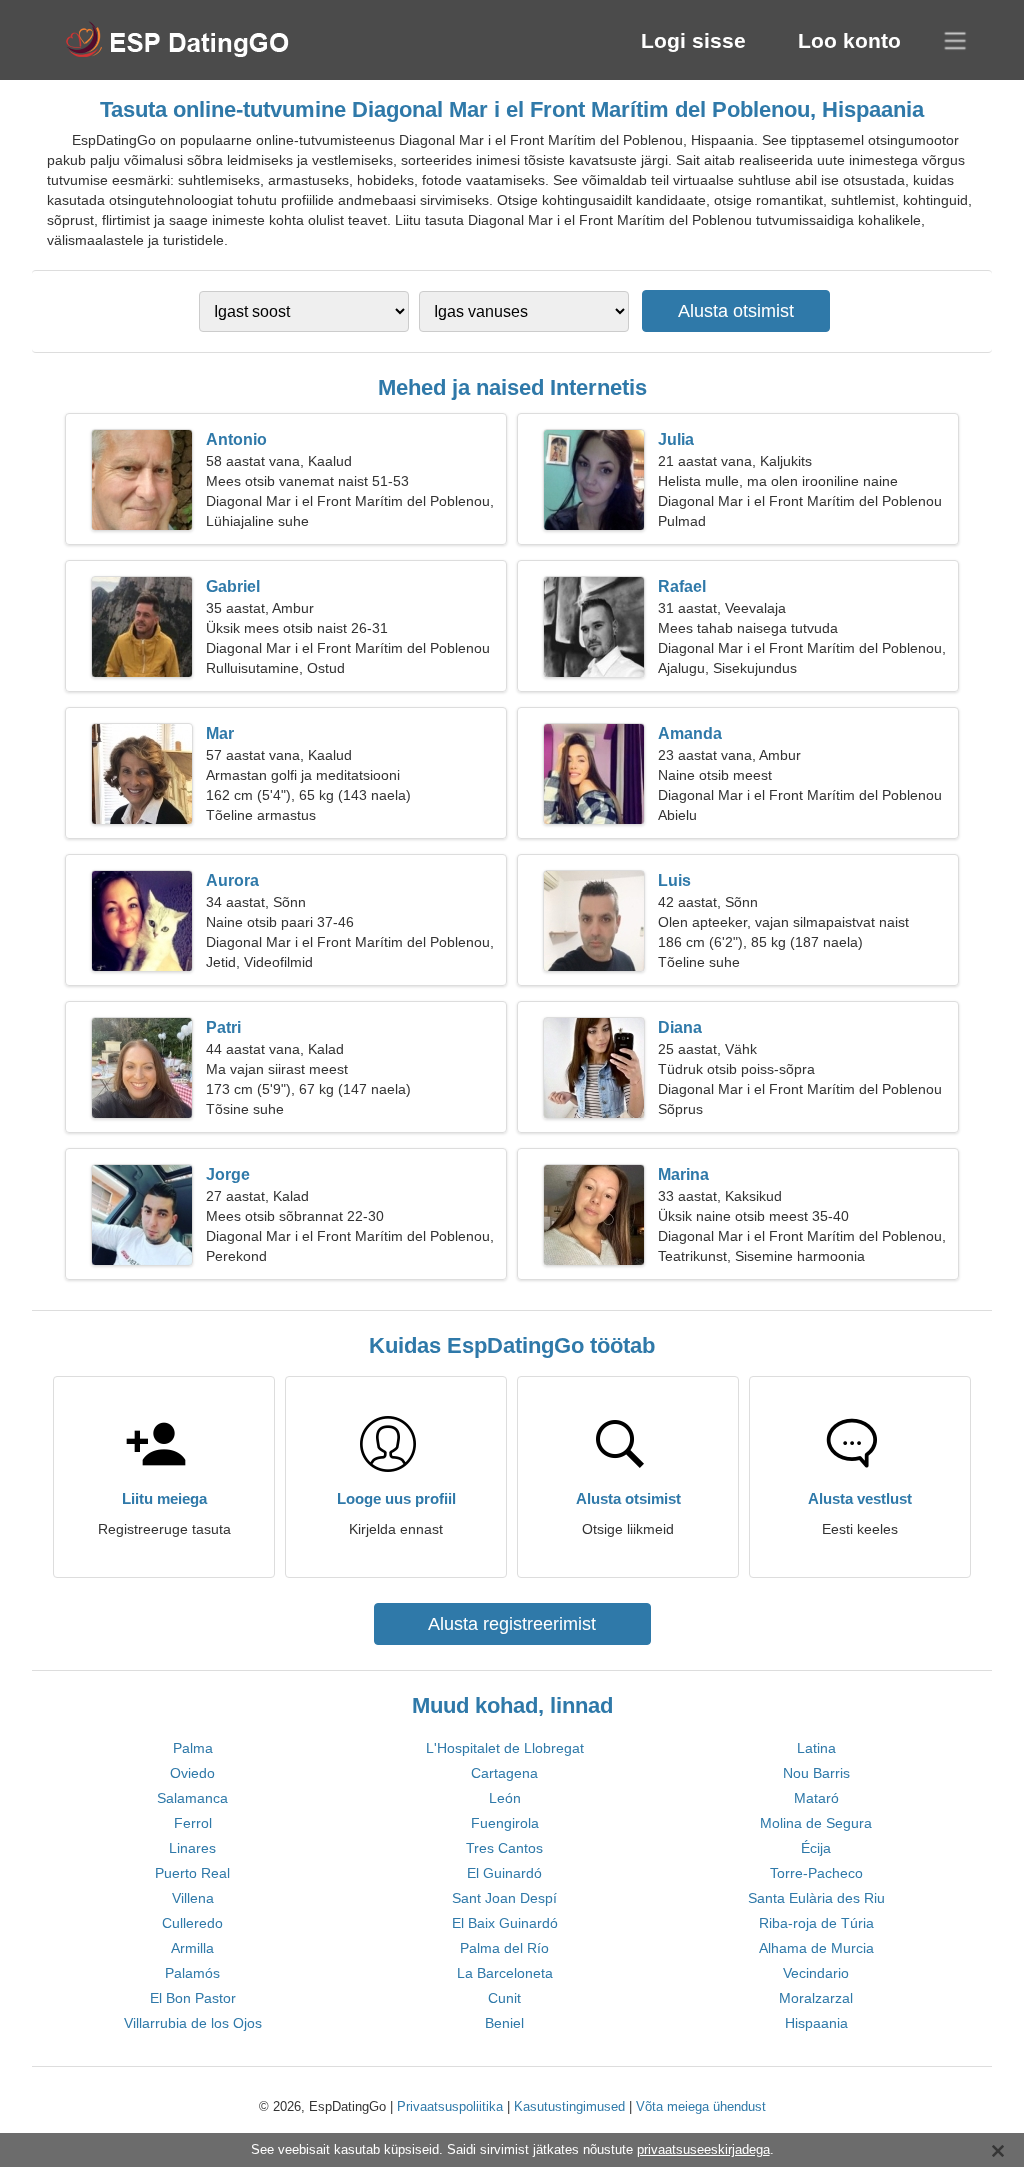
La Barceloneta (505, 1973)
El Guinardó (504, 1873)
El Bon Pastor (193, 1998)
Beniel (504, 2023)
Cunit (504, 1998)
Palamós (192, 1973)
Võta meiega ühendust (701, 2106)
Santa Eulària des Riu (816, 1898)
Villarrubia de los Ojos (193, 2023)
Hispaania (816, 2023)
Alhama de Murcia (816, 1948)
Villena (193, 1898)
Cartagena (504, 1773)
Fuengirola (505, 1823)
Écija (816, 1848)
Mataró (816, 1798)
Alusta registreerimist (512, 1624)
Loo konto (849, 40)
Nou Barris (816, 1773)
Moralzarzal (816, 1998)
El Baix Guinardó (505, 1923)
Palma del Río (504, 1948)
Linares (192, 1848)
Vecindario (816, 1973)
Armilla (192, 1948)
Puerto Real (192, 1873)
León (505, 1798)
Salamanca (192, 1798)
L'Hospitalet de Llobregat (505, 1748)
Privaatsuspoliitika (450, 2106)
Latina (816, 1748)
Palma (193, 1748)
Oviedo (192, 1773)
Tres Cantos (504, 1848)
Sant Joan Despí (504, 1898)
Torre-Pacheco (816, 1873)
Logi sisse (693, 40)
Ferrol (193, 1823)
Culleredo (192, 1923)
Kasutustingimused (569, 2106)
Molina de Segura (816, 1823)
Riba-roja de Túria (816, 1923)
